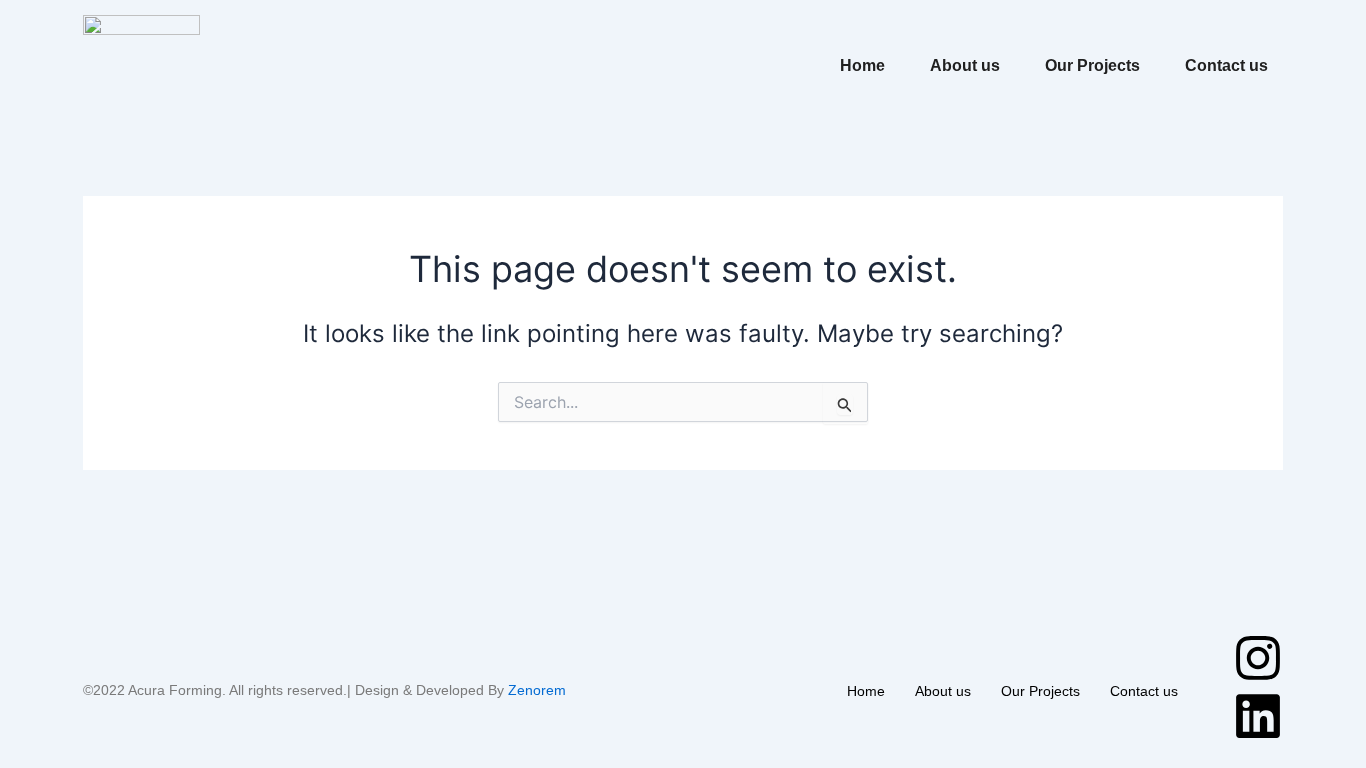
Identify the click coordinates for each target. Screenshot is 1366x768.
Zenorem (537, 690)
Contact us (1226, 65)
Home (862, 65)
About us (965, 65)
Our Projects (1092, 65)
